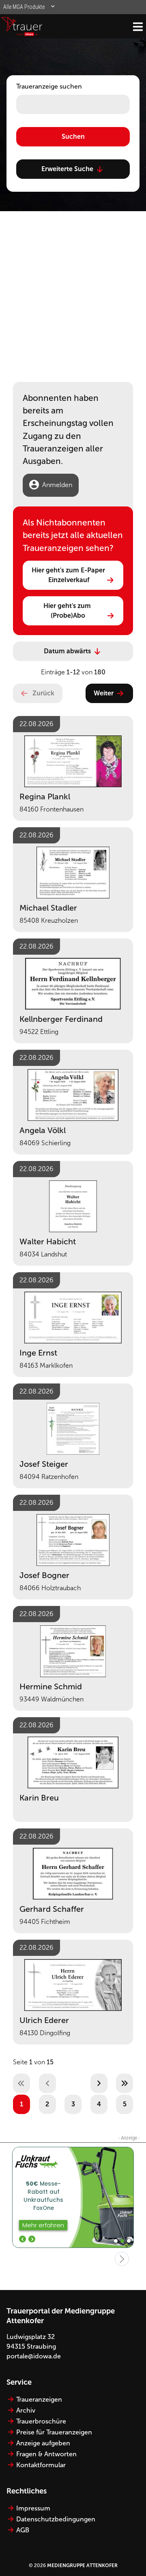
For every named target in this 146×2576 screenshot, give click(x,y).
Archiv (26, 2410)
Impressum (33, 2508)
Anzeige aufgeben (43, 2443)
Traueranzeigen (39, 2399)
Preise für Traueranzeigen (54, 2432)
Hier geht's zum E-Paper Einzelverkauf (69, 575)
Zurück (43, 693)
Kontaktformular (41, 2465)
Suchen (73, 137)
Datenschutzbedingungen (56, 2519)
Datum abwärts (67, 651)
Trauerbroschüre (41, 2421)
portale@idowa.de (34, 2356)
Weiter (104, 693)
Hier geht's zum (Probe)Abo (68, 611)
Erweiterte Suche (67, 169)
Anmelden (57, 485)
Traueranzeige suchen (49, 86)
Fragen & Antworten (46, 2454)
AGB (23, 2530)
